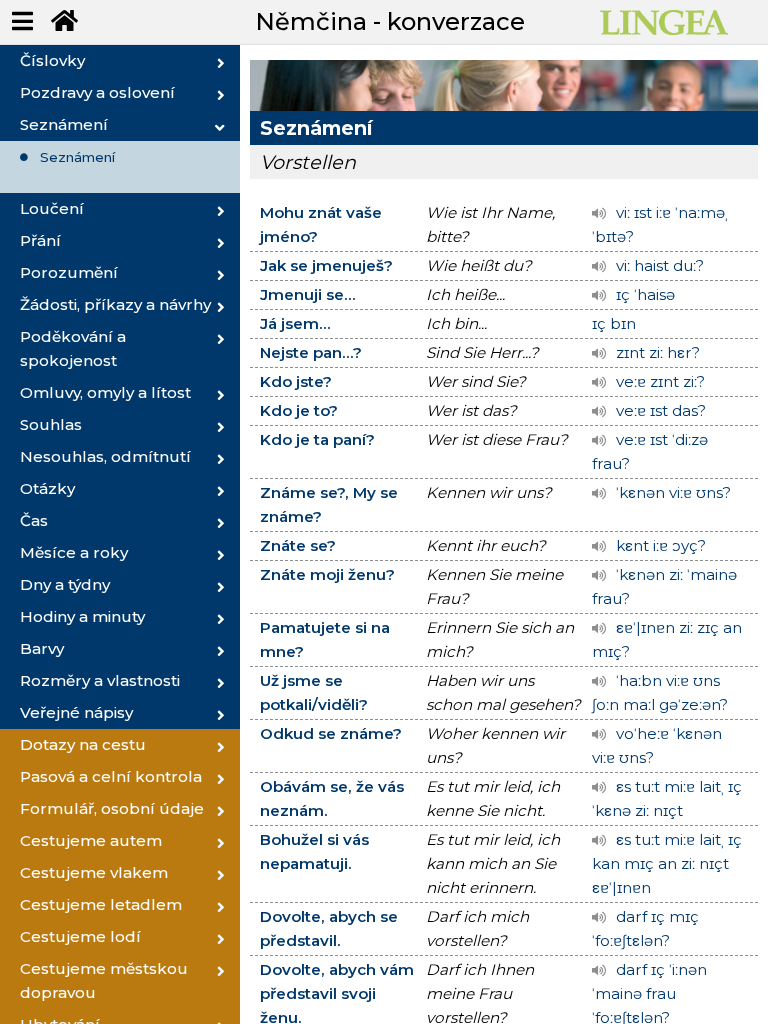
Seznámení (77, 157)
